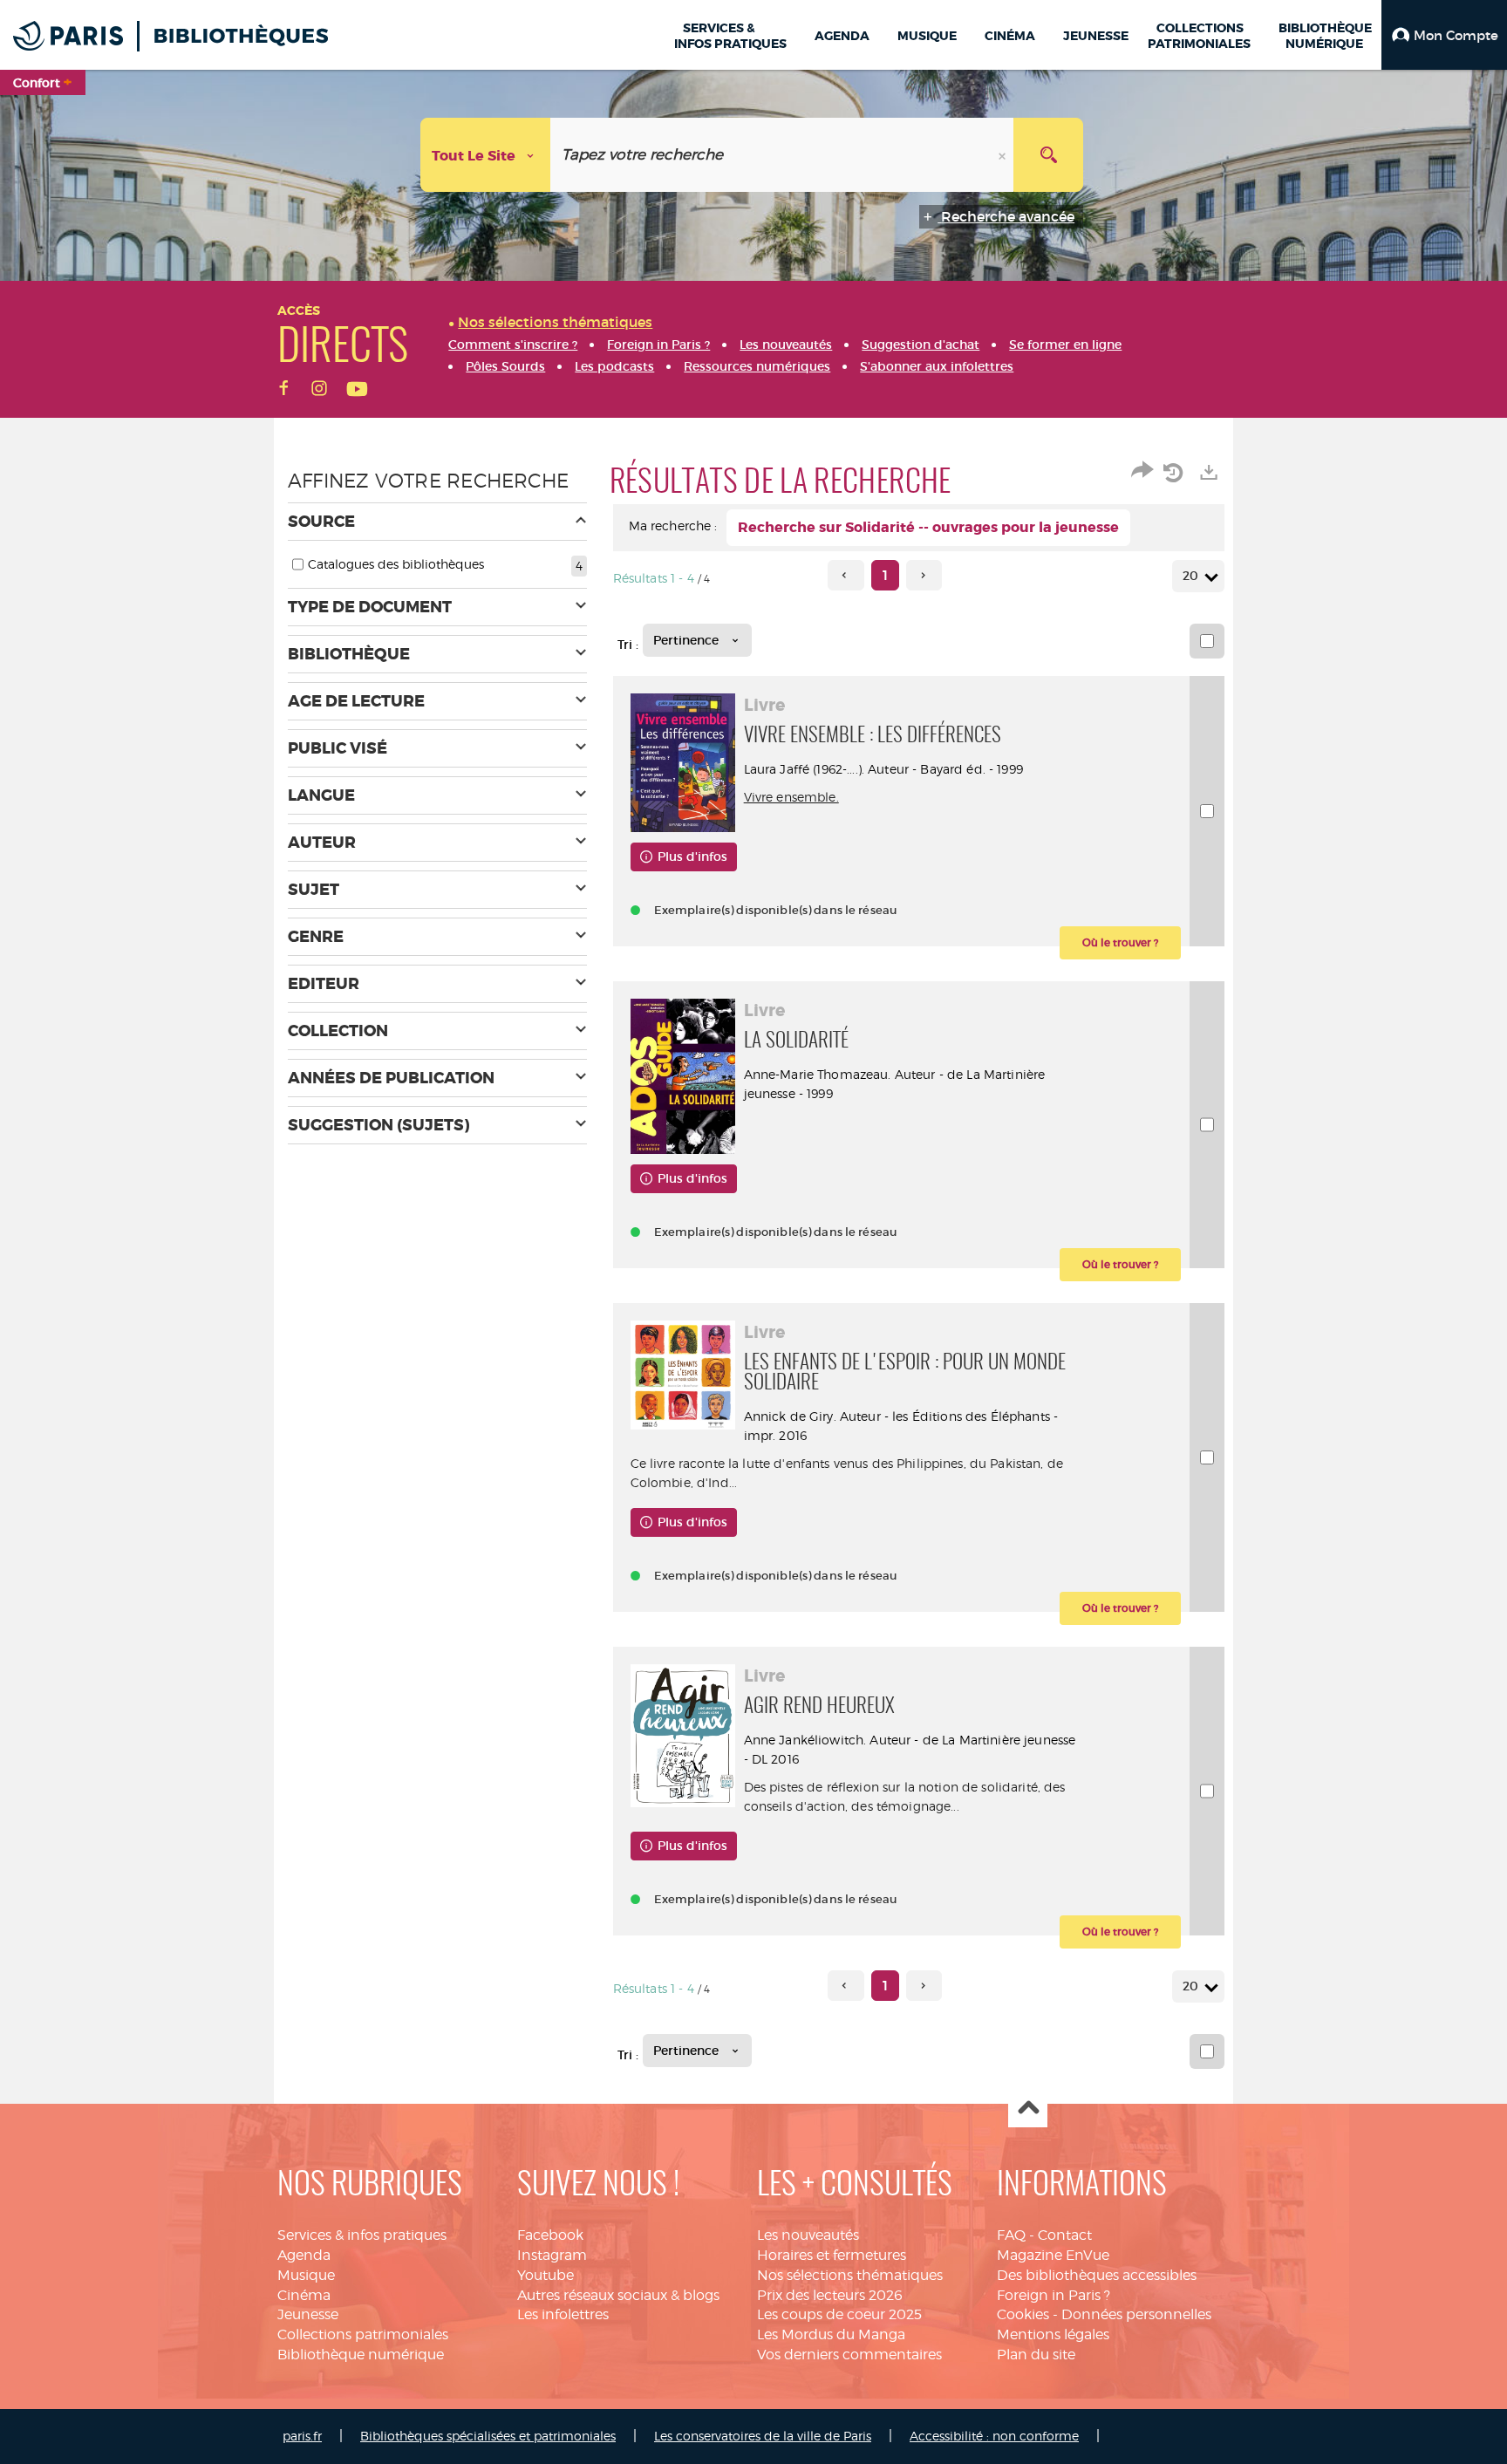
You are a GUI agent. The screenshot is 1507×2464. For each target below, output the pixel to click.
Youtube (546, 2275)
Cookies (1023, 2314)
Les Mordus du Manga (831, 2334)
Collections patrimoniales (363, 2334)
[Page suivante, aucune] (924, 575)
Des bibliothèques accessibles (1097, 2275)
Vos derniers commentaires (849, 2355)
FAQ (1011, 2235)
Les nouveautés (808, 2235)
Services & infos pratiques (362, 2235)
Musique (306, 2275)
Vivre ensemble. (791, 797)
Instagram (552, 2255)
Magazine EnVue (1053, 2255)
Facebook (550, 2235)
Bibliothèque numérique (361, 2355)
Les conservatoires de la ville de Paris (763, 2436)
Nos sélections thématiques (850, 2275)
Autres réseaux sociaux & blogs (618, 2295)
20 (1190, 576)
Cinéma (304, 2295)
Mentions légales (1053, 2334)
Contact (1065, 2235)
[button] (1444, 35)
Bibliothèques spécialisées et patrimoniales (488, 2436)
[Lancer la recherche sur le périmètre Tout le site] (1048, 155)
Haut (1028, 2109)
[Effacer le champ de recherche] (1004, 155)
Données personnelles (1136, 2314)
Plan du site (1036, 2355)
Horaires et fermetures (832, 2255)
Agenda (304, 2255)
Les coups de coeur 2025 (839, 2314)
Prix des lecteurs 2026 (830, 2295)
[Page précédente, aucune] (846, 575)
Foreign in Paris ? (1054, 2295)
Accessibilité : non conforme (994, 2436)
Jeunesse (308, 2314)
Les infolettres (563, 2314)
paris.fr (302, 2436)
